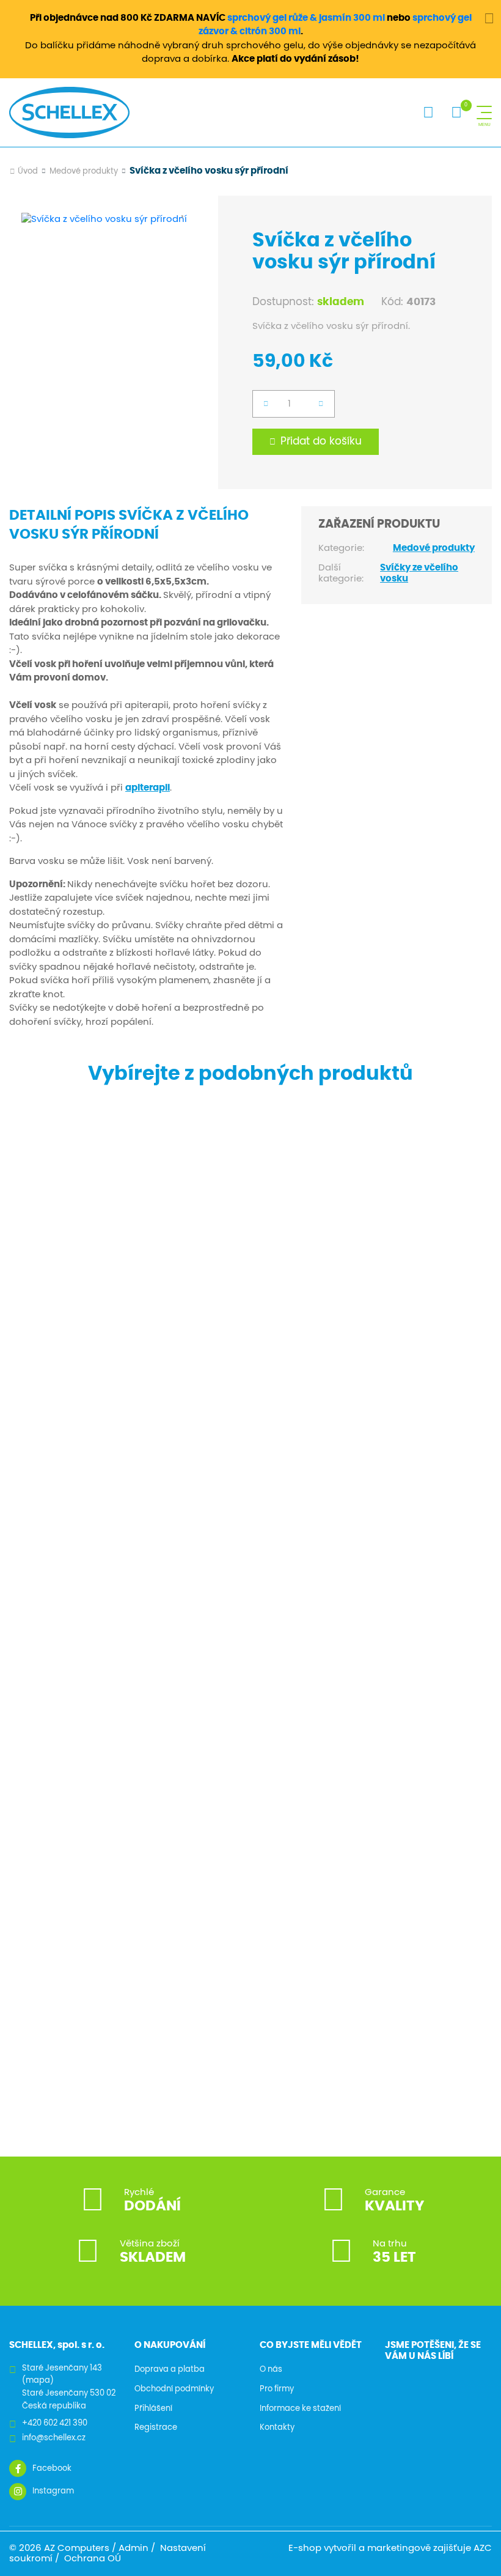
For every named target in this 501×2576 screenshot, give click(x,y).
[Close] (489, 18)
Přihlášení (153, 2409)
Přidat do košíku (321, 441)
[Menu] (484, 113)
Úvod (28, 172)
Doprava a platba (170, 2370)
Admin (133, 2548)
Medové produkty (84, 172)
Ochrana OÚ (93, 2559)
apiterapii (148, 788)
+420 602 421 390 (55, 2423)
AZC (483, 2548)
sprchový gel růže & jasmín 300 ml (306, 18)
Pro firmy (277, 2389)
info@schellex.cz (54, 2438)
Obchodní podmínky (174, 2389)
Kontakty (277, 2428)
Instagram (53, 2491)
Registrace (156, 2428)
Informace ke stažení (300, 2409)
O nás (271, 2370)
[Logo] (69, 113)
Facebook (52, 2469)
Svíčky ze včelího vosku (419, 573)
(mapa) (38, 2381)
